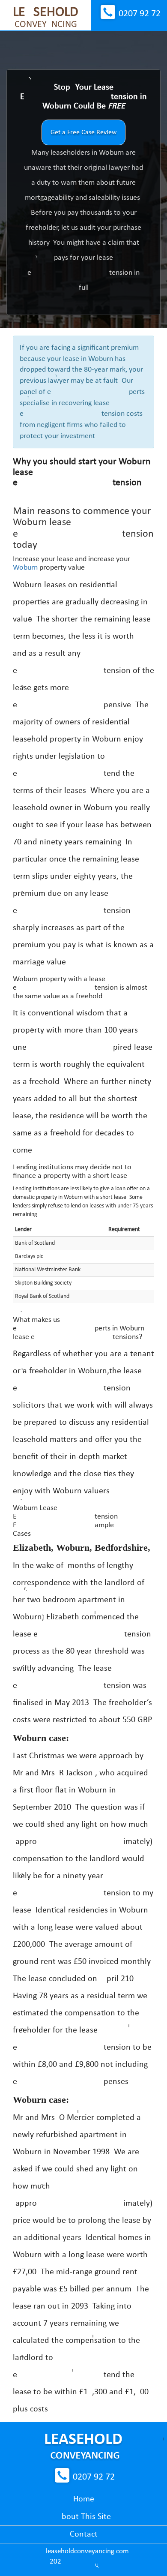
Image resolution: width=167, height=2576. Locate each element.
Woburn (25, 568)
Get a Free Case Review (83, 132)
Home (84, 2499)
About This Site (84, 2517)
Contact (84, 2534)
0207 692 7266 (140, 14)
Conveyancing (46, 18)
